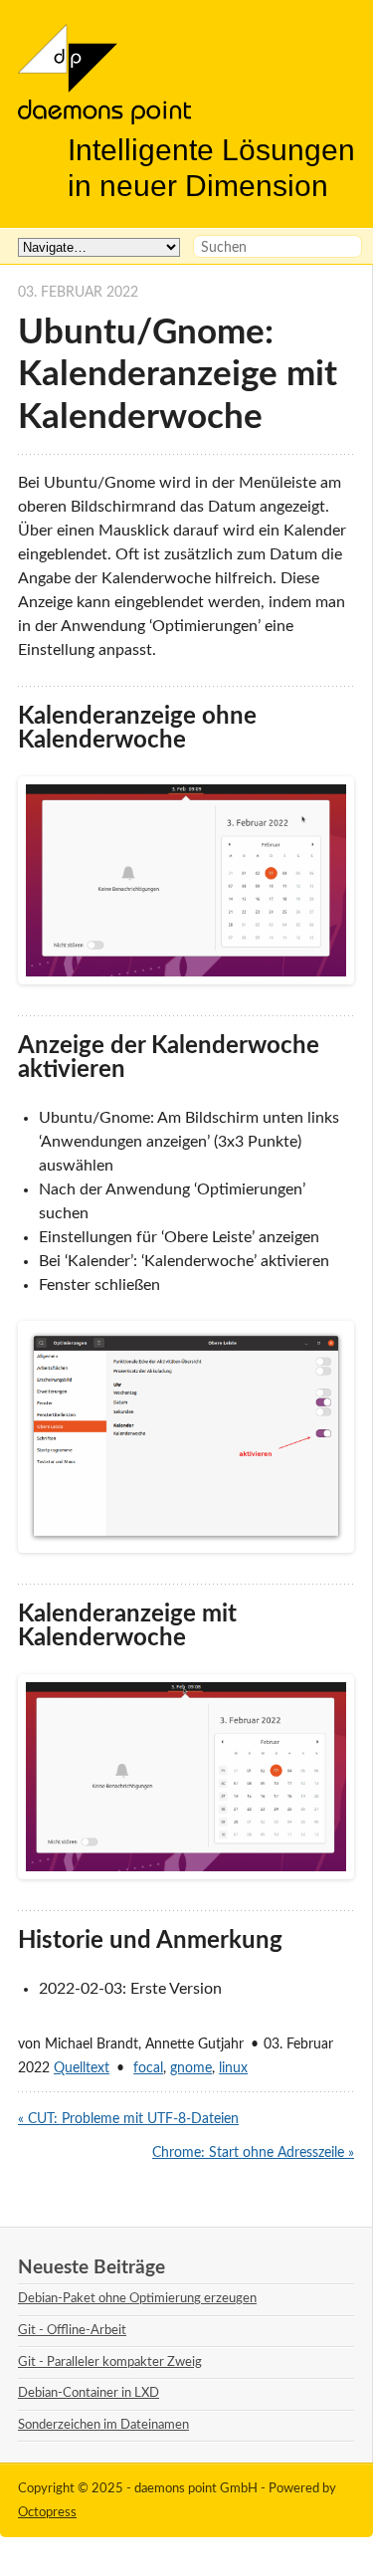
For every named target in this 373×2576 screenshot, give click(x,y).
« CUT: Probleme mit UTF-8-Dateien (128, 2119)
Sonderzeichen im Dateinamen (103, 2425)
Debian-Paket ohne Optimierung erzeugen (137, 2298)
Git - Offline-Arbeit (72, 2330)
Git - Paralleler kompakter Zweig (110, 2362)
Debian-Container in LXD (89, 2393)
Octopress (47, 2512)
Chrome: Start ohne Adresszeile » (253, 2153)
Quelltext (82, 2068)
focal (148, 2068)
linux (233, 2068)
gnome (191, 2068)
